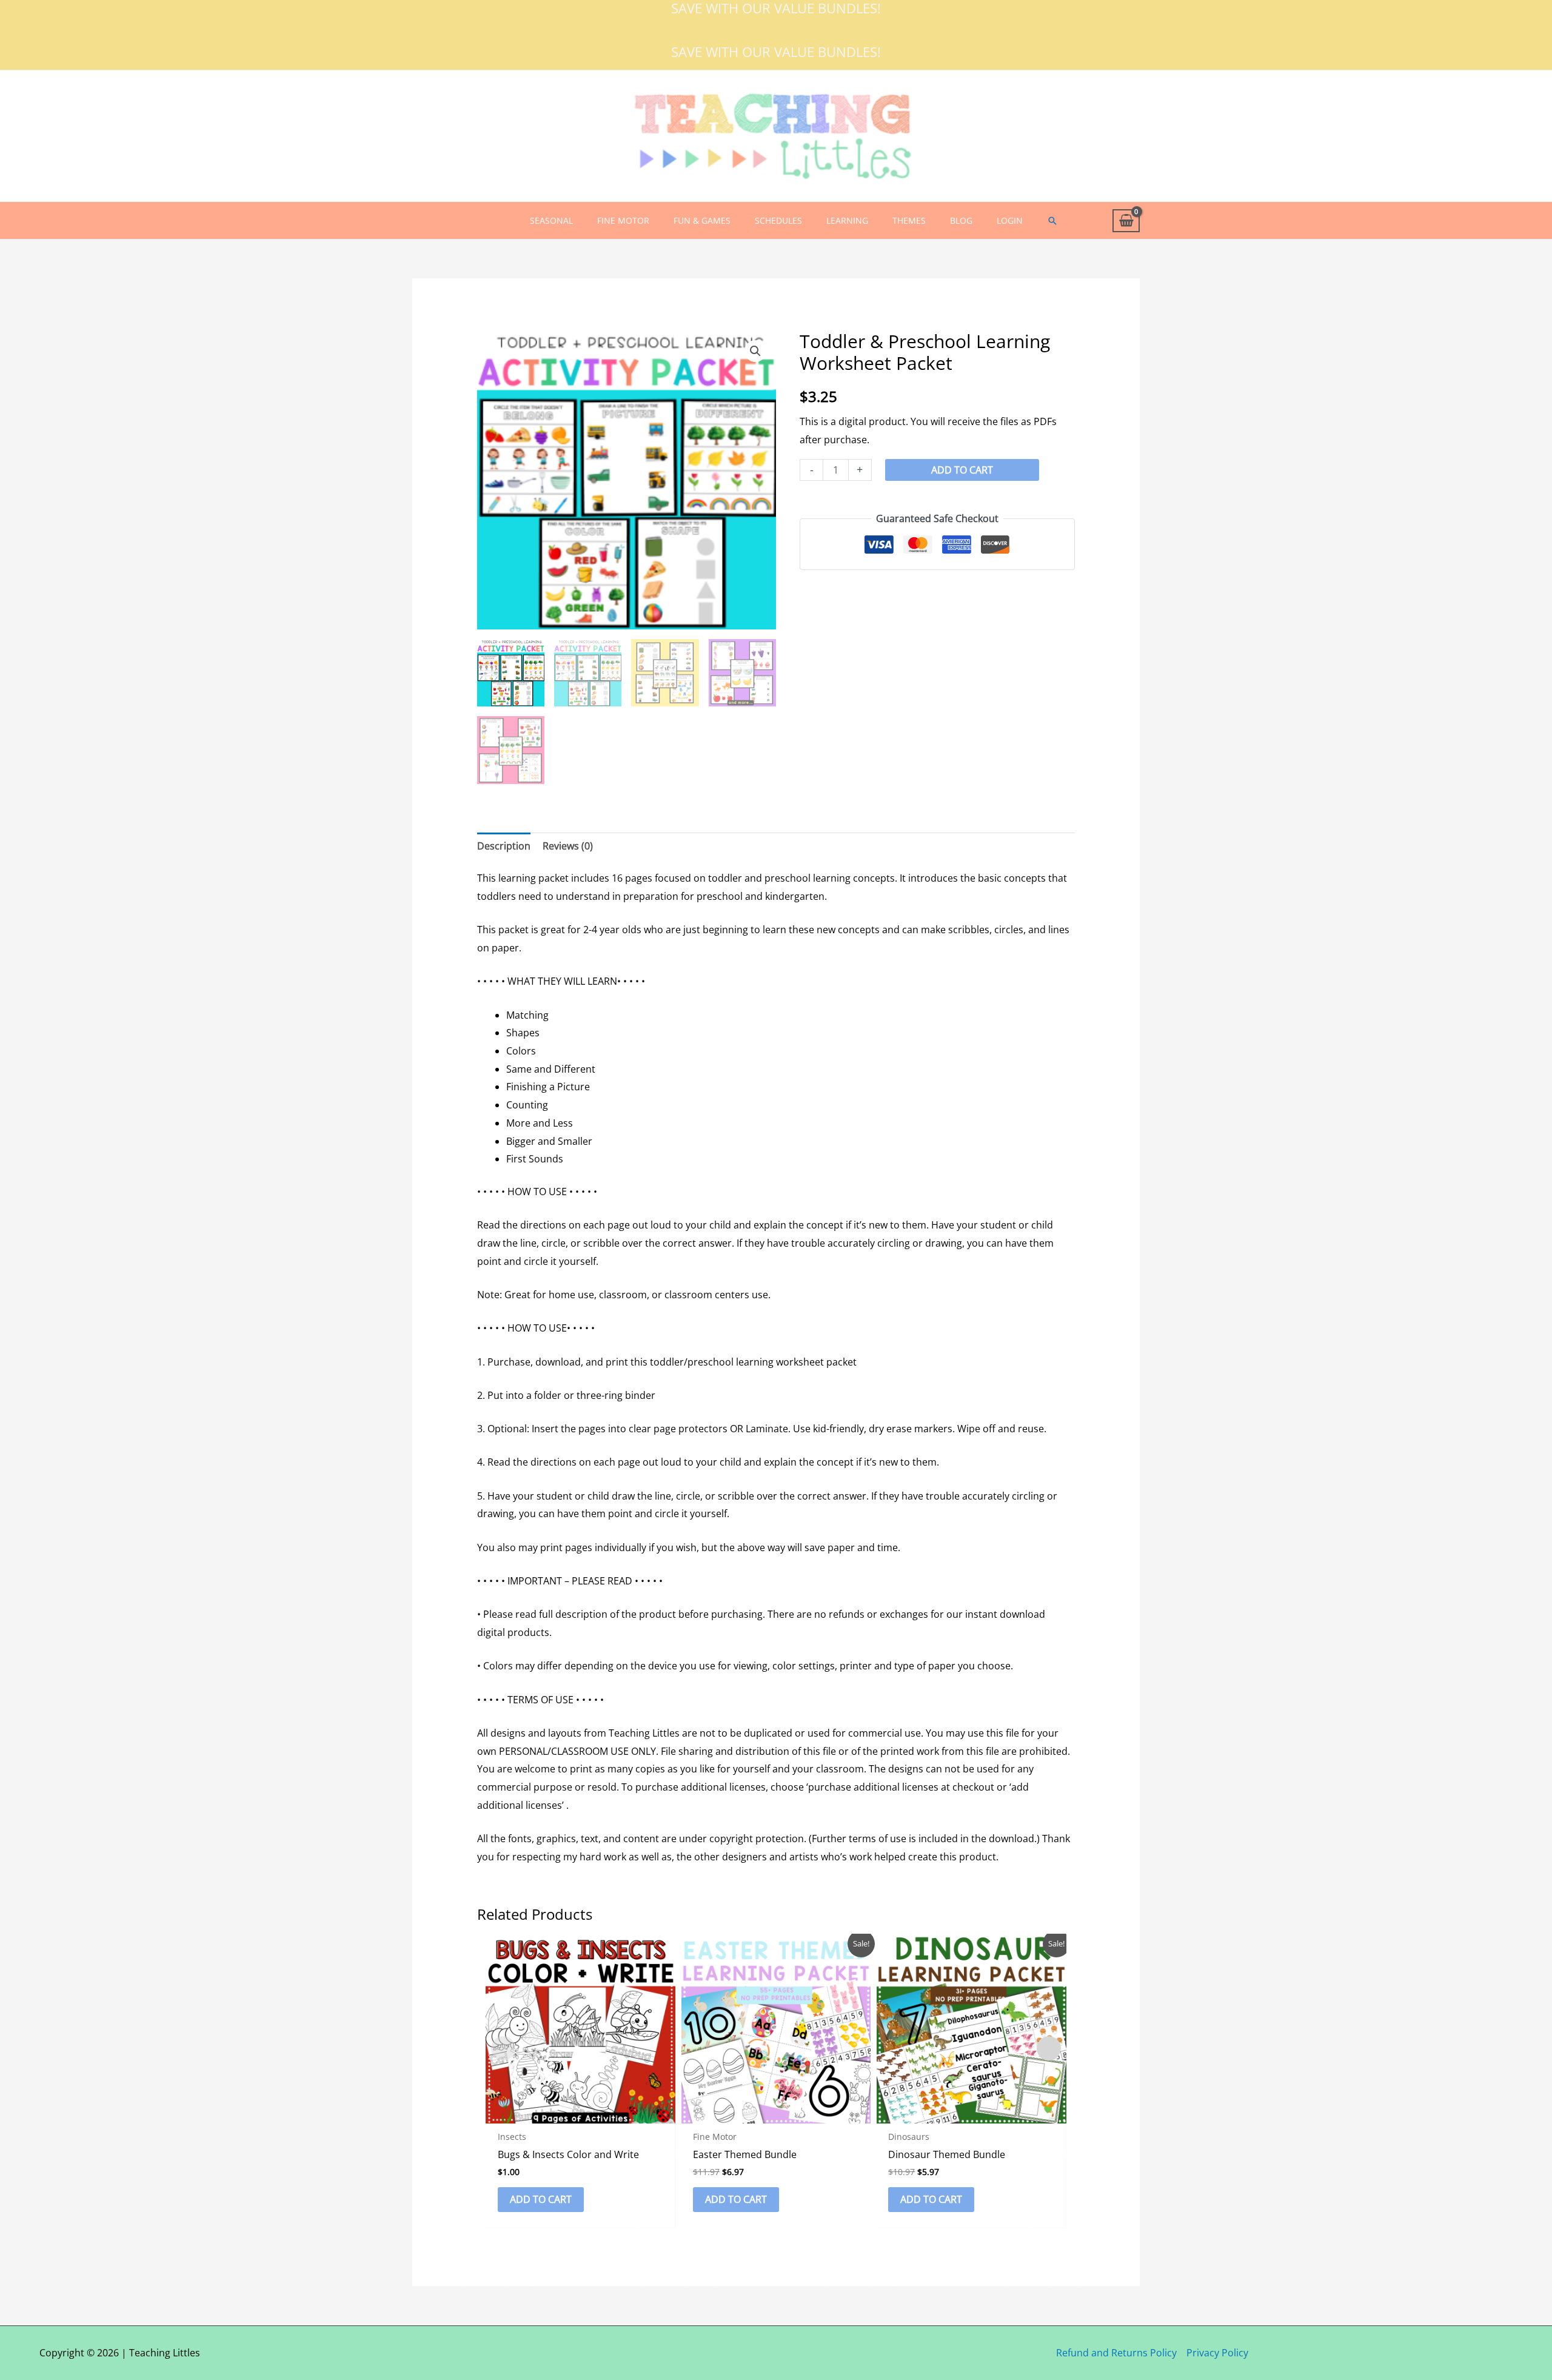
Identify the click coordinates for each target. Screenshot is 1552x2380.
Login (1010, 220)
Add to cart (962, 470)
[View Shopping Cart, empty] (1126, 221)
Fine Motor (623, 220)
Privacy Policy (1217, 2353)
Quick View (580, 2113)
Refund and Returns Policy (1116, 2353)
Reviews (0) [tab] (568, 846)
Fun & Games (702, 220)
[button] (1052, 221)
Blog (961, 220)
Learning (847, 220)
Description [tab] (504, 846)
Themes (909, 220)
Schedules (778, 220)
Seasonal (551, 220)
